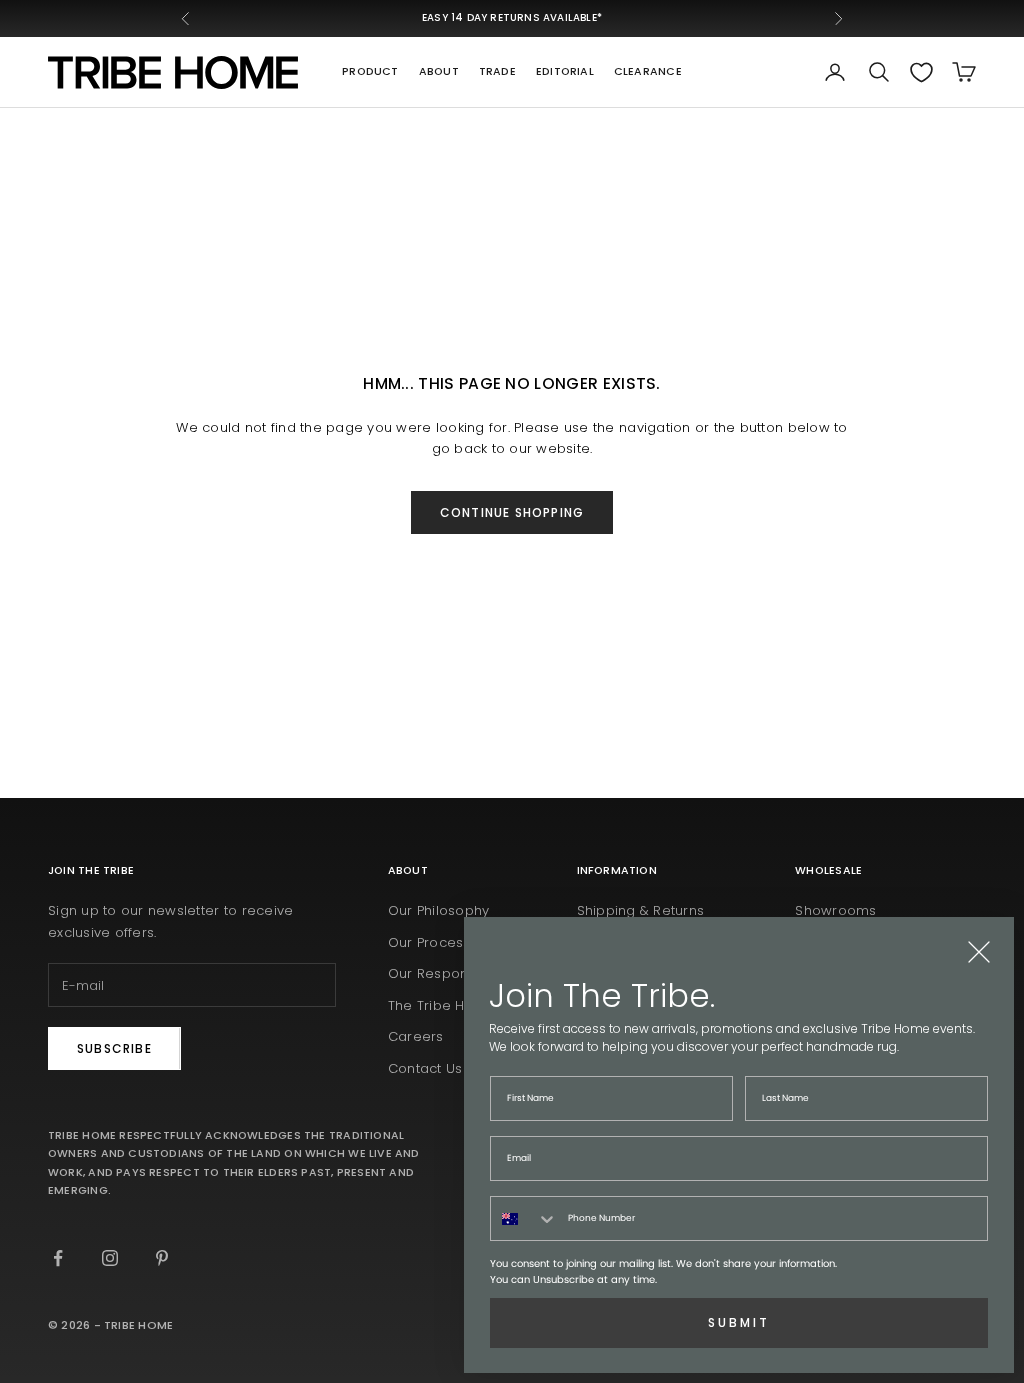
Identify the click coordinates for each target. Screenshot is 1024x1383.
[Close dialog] (979, 952)
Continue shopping (512, 512)
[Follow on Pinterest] (162, 1258)
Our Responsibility (449, 973)
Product (370, 71)
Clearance (648, 71)
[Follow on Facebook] (58, 1258)
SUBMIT (739, 1322)
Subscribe (114, 1048)
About (439, 71)
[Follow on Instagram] (110, 1258)
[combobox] (524, 1218)
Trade (497, 71)
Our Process (429, 942)
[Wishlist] (921, 72)
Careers (416, 1036)
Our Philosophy (439, 910)
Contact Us (425, 1068)
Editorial (565, 71)
